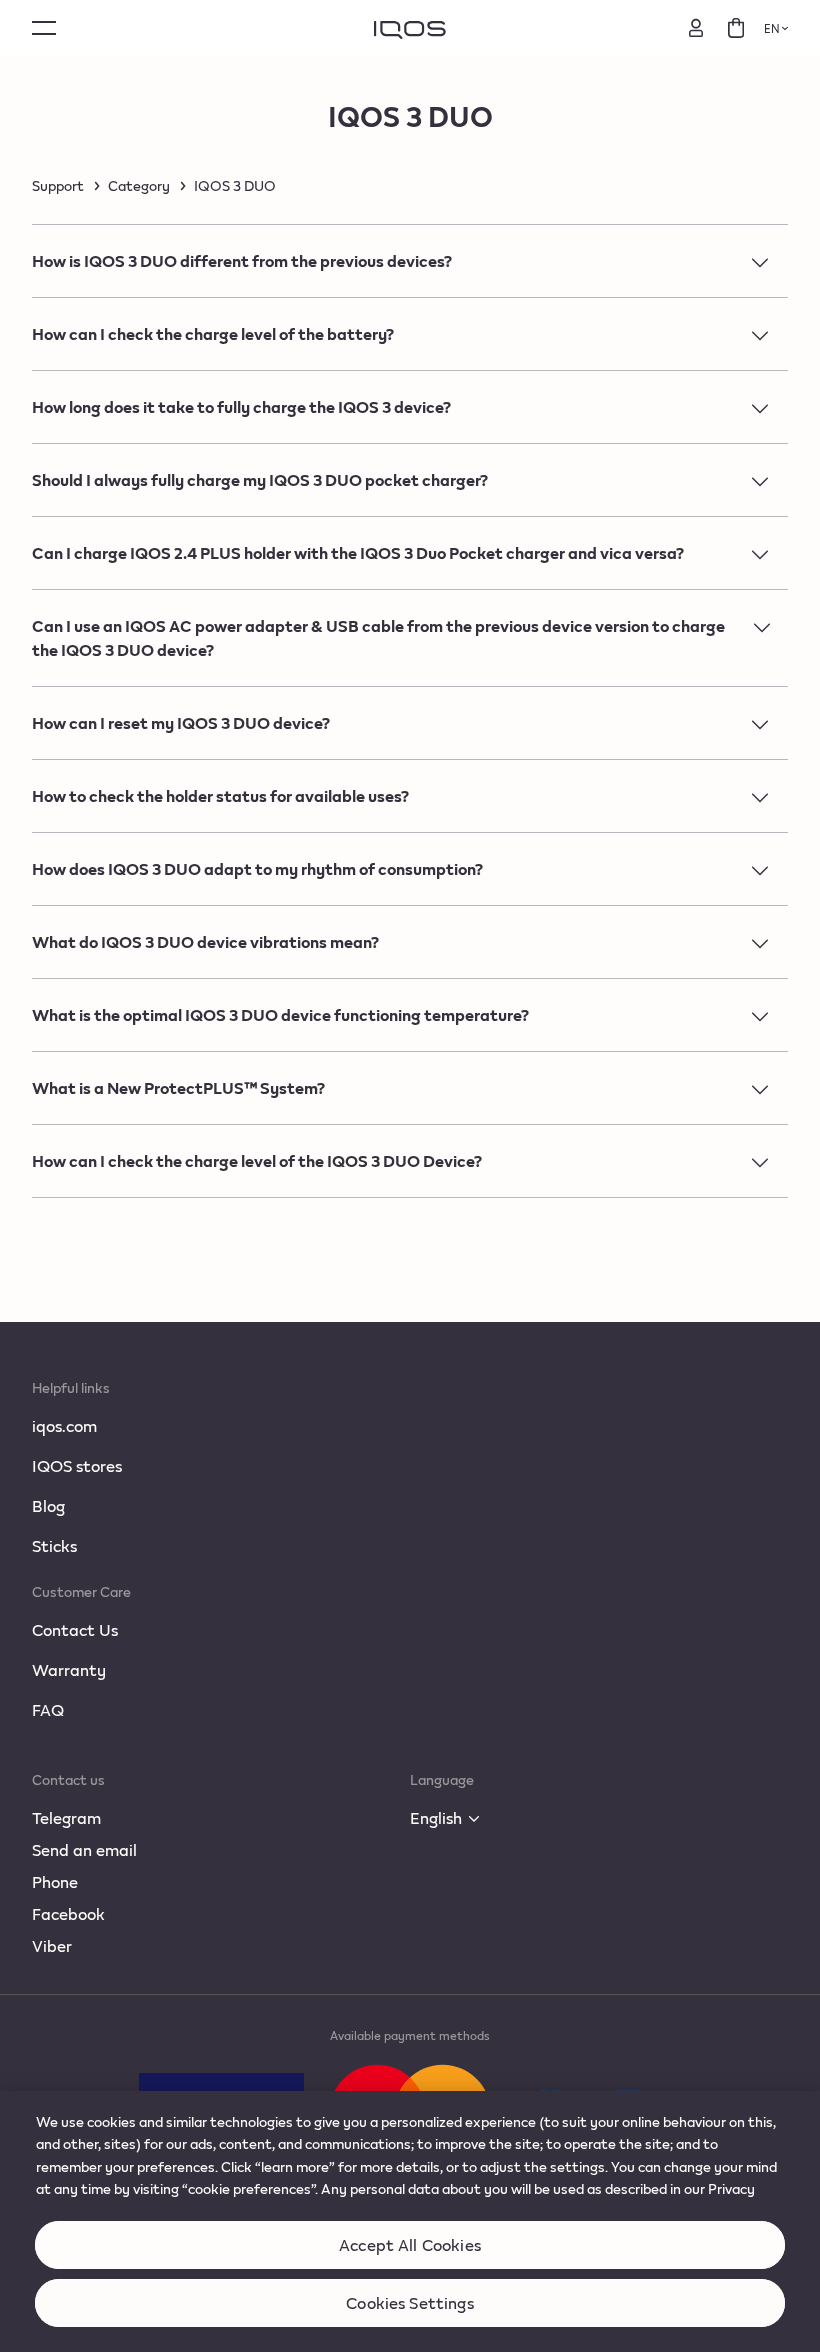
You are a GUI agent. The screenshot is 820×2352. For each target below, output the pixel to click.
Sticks (54, 1545)
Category (139, 186)
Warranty (69, 1669)
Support (58, 186)
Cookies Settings (410, 2302)
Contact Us (75, 1629)
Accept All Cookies (410, 2244)
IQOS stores (77, 1465)
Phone (55, 1881)
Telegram (66, 1817)
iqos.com (64, 1425)
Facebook (68, 1913)
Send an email (84, 1849)
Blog (48, 1505)
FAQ (48, 1709)
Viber (52, 1945)
